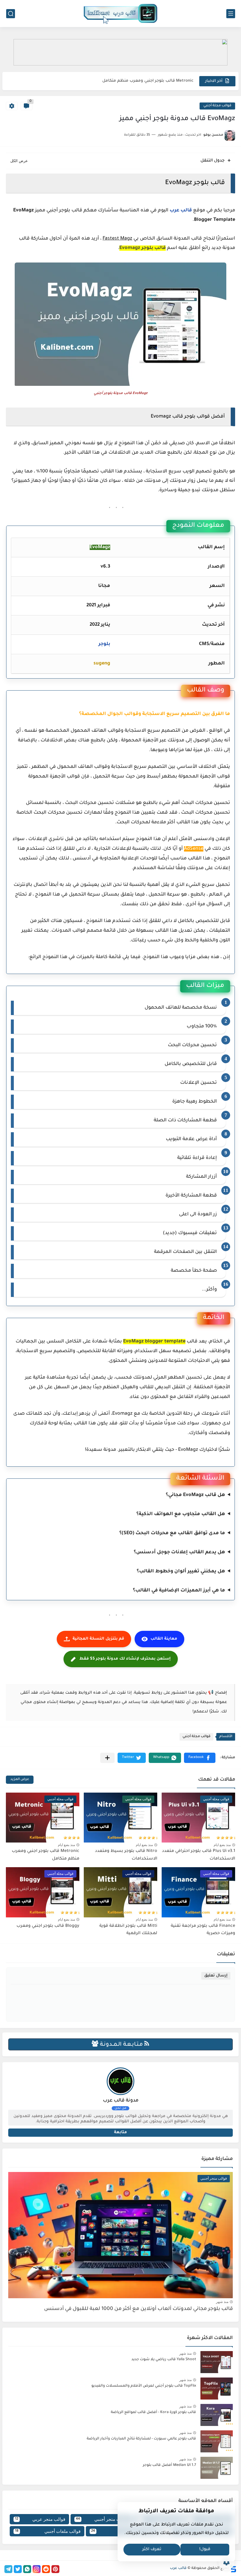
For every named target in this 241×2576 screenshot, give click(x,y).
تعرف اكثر (152, 2550)
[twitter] (18, 2569)
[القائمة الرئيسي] (231, 14)
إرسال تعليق (216, 1976)
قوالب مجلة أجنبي (217, 106)
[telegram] (8, 2569)
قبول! (205, 2550)
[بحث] (11, 14)
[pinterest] (55, 2569)
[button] (200, 1758)
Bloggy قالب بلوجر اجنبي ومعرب (48, 1926)
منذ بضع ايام (222, 1845)
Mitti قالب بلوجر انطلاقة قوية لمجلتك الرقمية (128, 1930)
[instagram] (37, 2569)
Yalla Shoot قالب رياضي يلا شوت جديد (164, 2360)
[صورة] (217, 2362)
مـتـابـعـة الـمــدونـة (121, 2045)
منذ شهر (222, 2302)
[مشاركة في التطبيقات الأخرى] (107, 1758)
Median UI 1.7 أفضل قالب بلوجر (169, 2465)
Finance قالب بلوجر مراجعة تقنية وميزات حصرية (149, 81)
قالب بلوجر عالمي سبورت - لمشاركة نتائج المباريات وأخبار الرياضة (141, 2439)
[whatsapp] (27, 2569)
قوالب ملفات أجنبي (48, 2531)
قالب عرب (181, 211)
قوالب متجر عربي (40, 2519)
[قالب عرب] (120, 14)
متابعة (120, 2132)
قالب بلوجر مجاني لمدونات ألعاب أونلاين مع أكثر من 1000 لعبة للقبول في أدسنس (138, 2309)
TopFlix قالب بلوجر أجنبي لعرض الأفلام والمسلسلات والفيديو (144, 2386)
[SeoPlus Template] (233, 2569)
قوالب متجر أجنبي (102, 2519)
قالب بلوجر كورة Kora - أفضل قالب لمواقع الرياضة (153, 2412)
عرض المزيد (20, 1780)
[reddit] (46, 2569)
